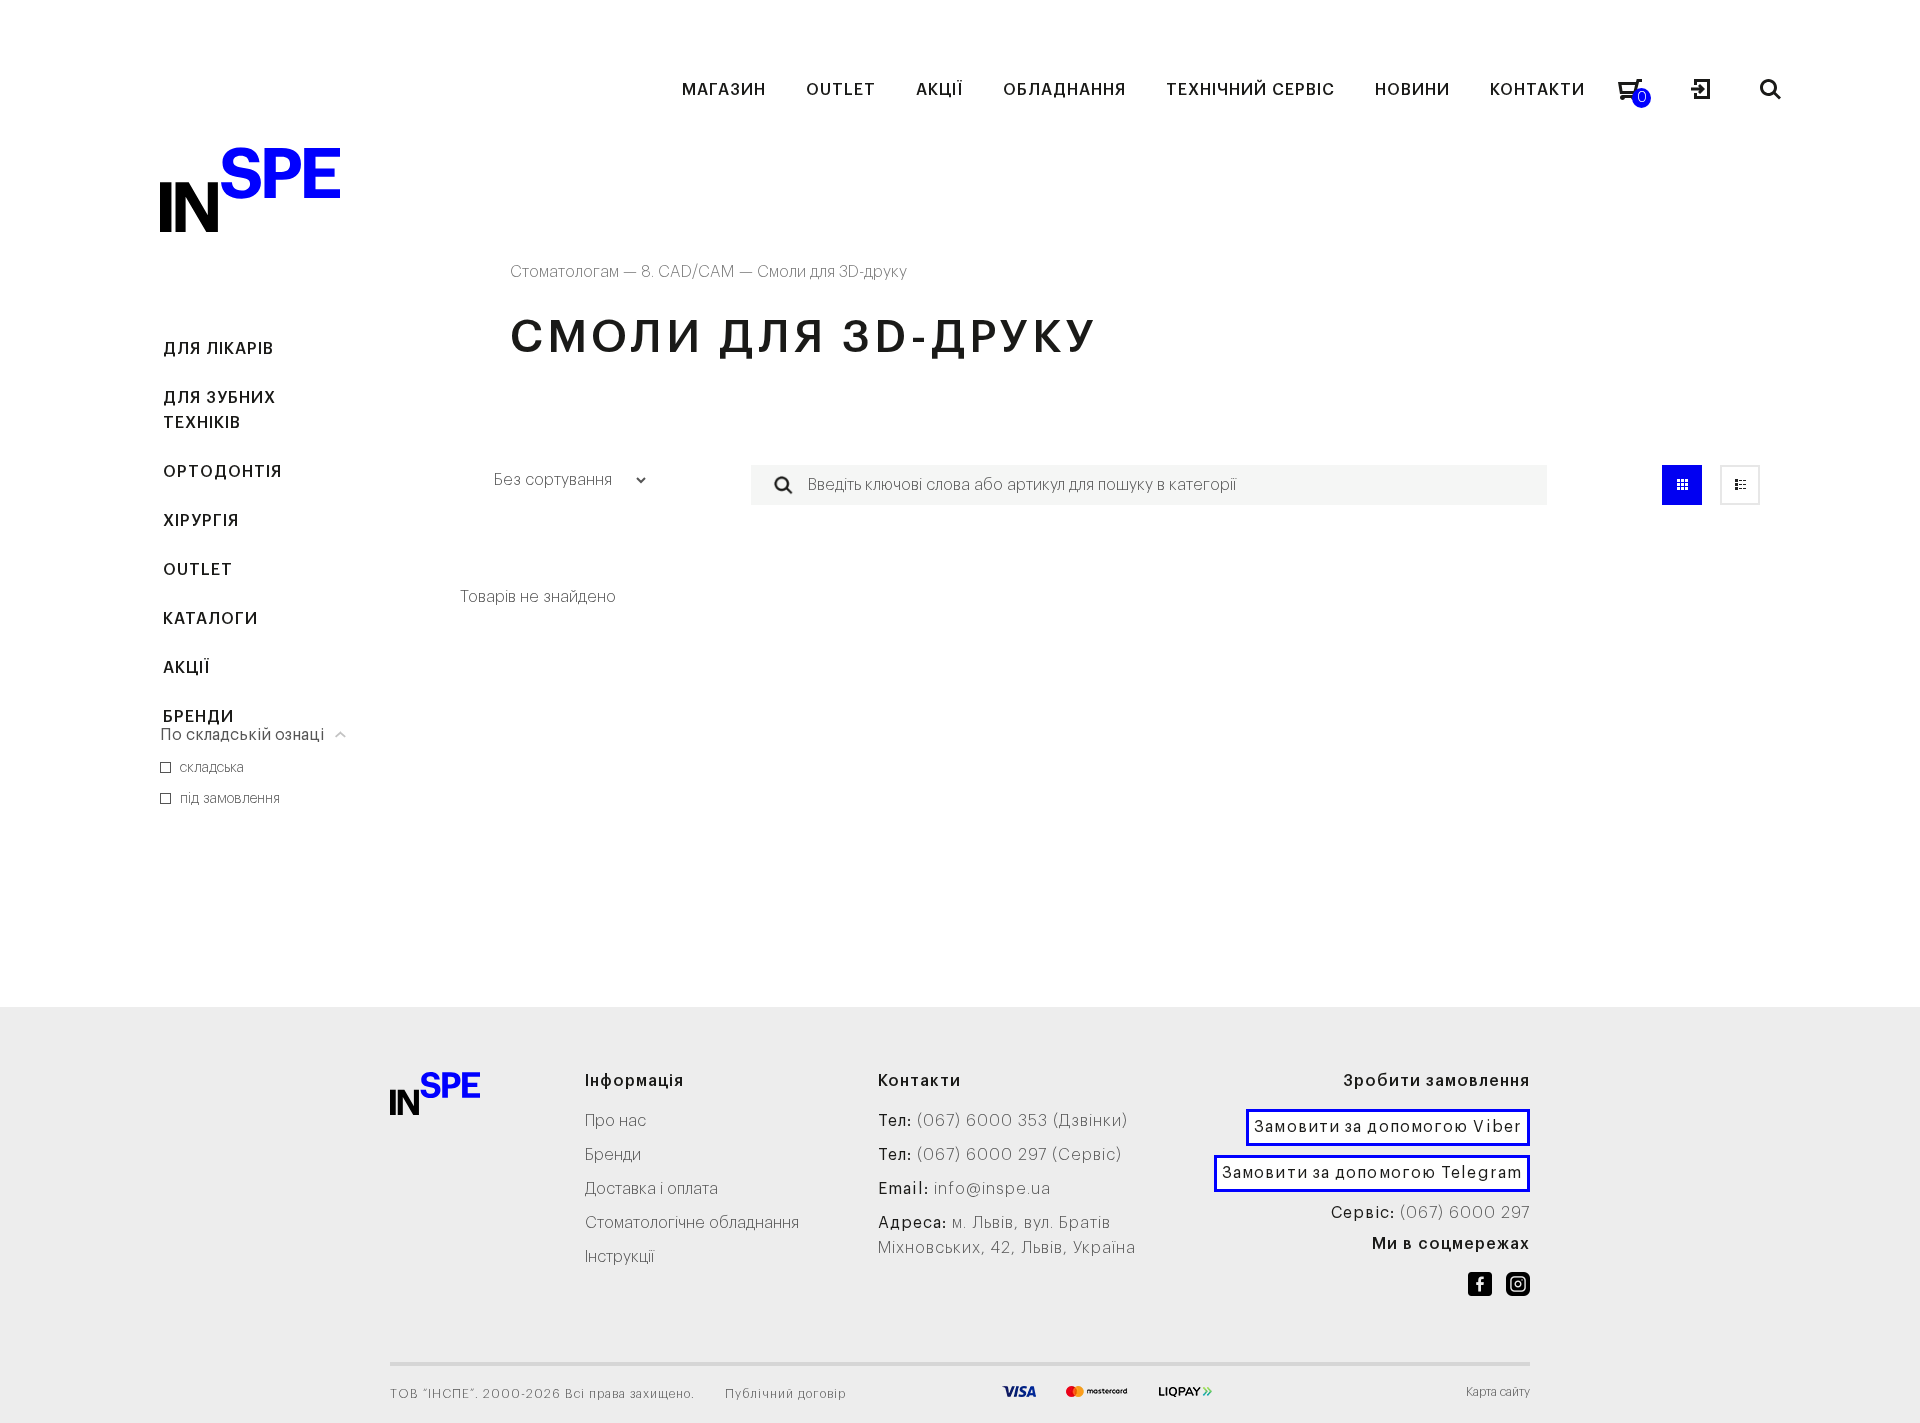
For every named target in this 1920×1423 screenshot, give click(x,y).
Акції (186, 668)
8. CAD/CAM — (699, 272)
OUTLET (198, 570)
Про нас (615, 1121)
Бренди (198, 717)
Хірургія (201, 521)
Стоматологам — (575, 272)
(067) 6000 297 (1465, 1213)
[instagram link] (1518, 1288)
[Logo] (435, 1097)
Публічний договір (785, 1394)
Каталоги (210, 619)
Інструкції (619, 1257)
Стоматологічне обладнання (692, 1223)
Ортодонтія (222, 472)
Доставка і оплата (651, 1189)
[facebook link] (1480, 1288)
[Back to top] (1885, 1388)
